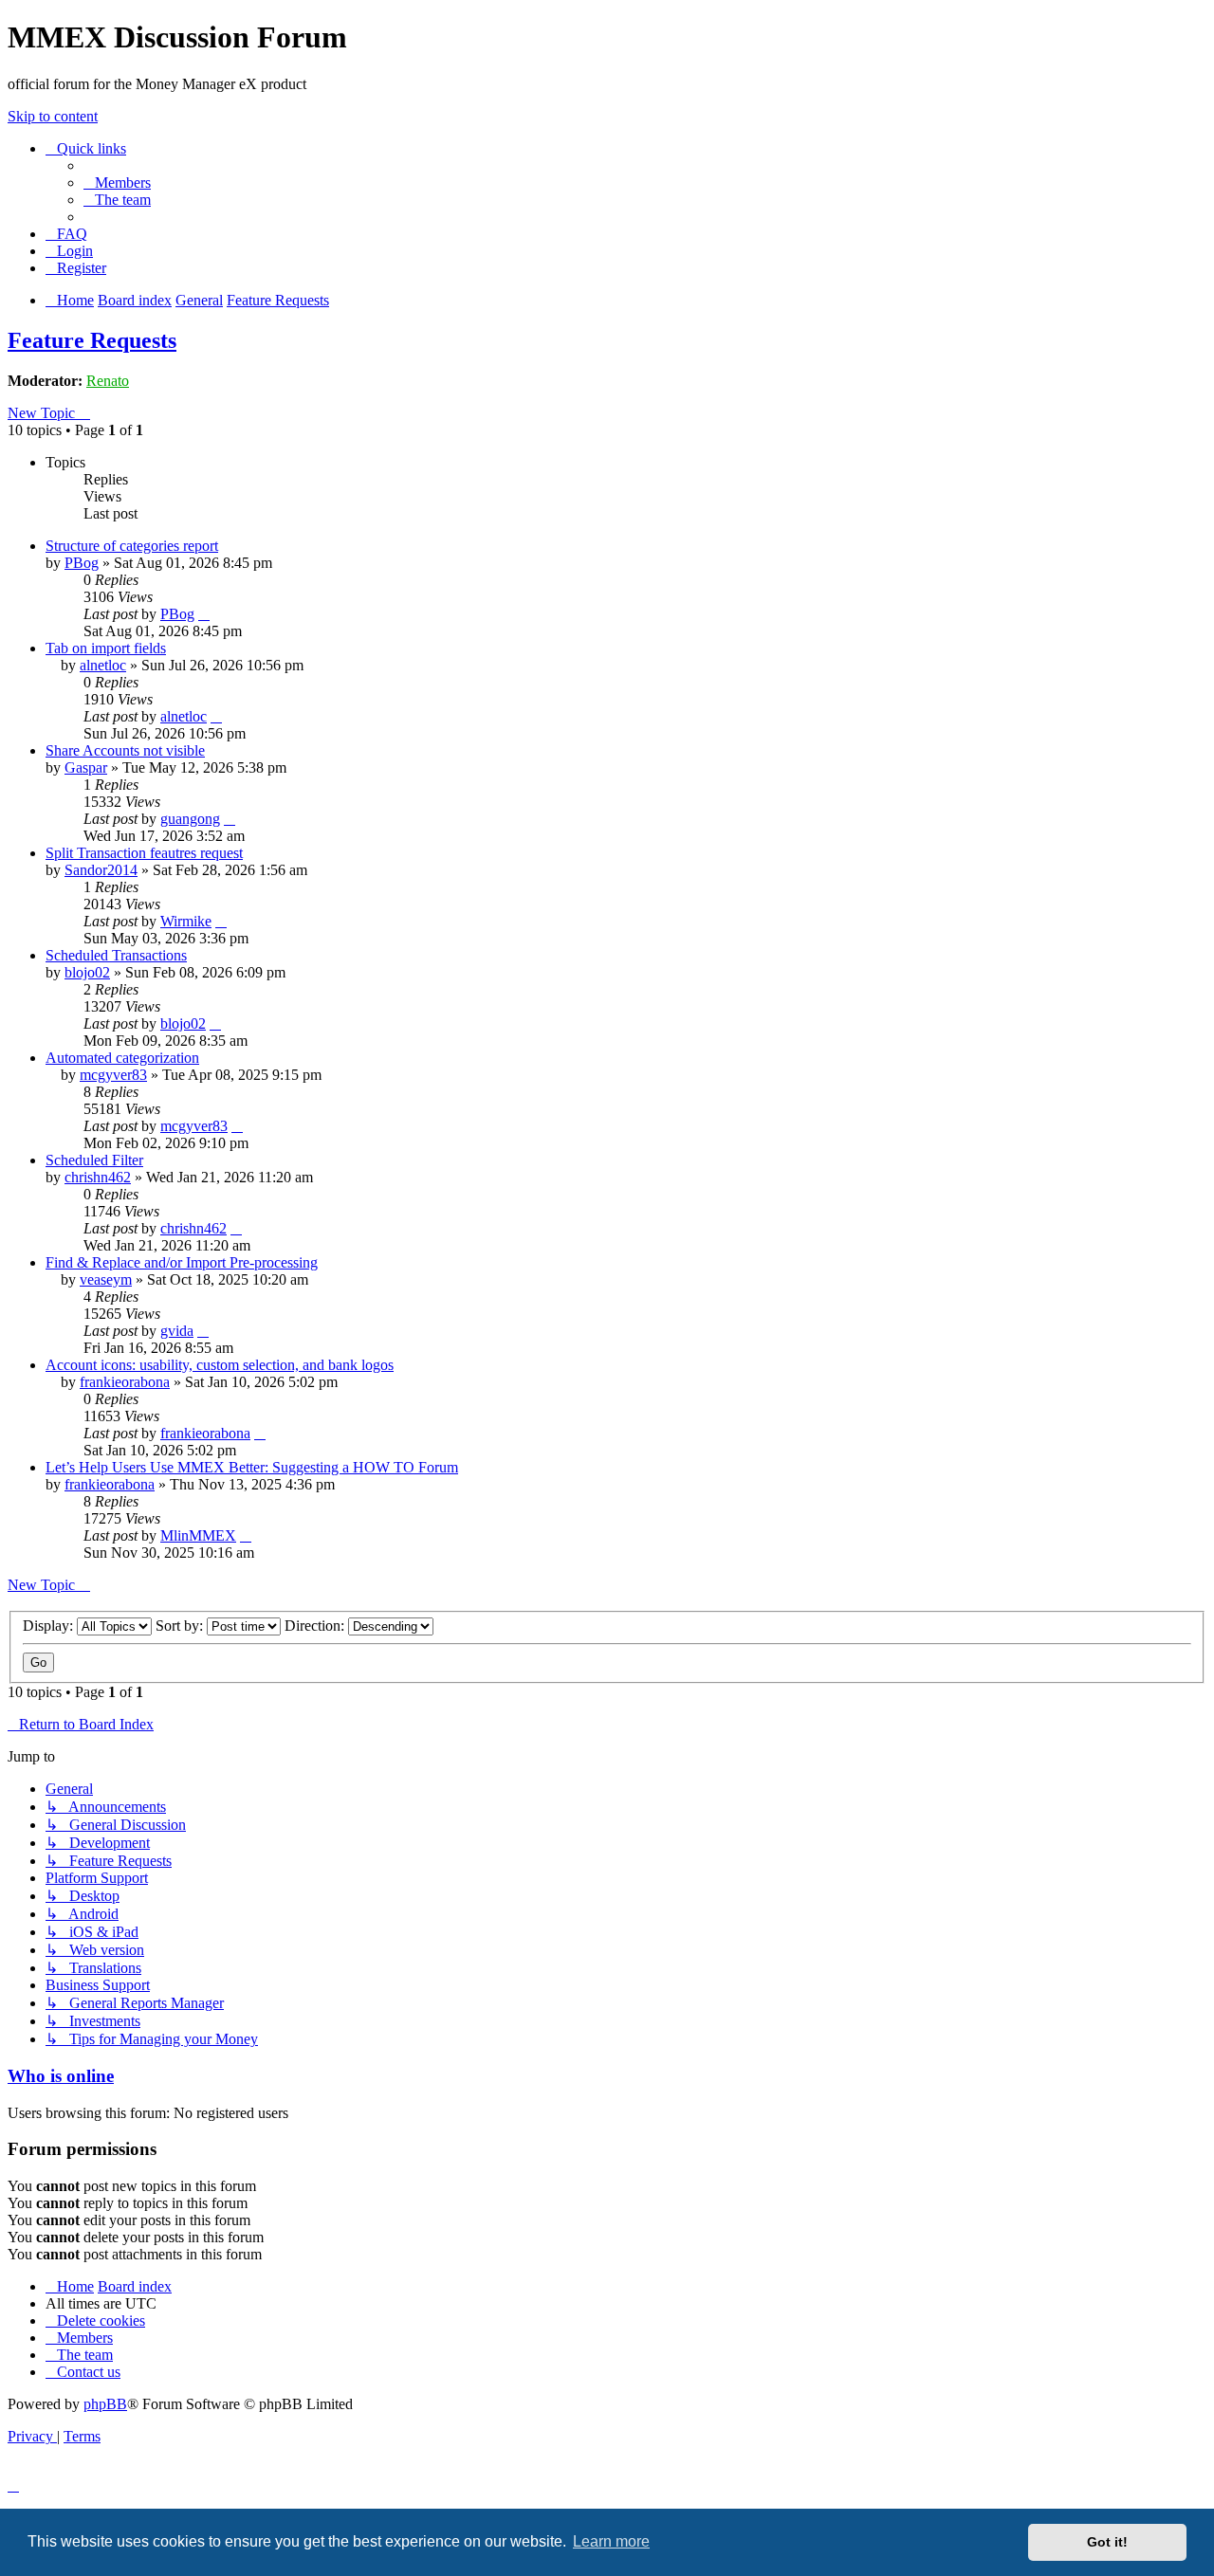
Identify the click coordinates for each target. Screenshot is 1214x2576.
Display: (50, 1626)
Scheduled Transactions (116, 955)
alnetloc (103, 665)
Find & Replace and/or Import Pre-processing (182, 1262)
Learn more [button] (611, 2541)
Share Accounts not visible (125, 750)
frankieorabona (125, 1382)
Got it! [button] (1107, 2542)
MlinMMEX (198, 1535)
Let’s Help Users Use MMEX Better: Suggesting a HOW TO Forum (252, 1467)
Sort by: (181, 1626)
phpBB (105, 2404)
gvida (177, 1331)
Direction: (316, 1626)
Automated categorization (122, 1058)
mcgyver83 (113, 1075)
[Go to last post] (204, 614)
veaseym (106, 1279)
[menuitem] (117, 183)
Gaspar (86, 767)
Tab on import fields (106, 648)
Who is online (61, 2076)
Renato (108, 381)
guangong (190, 819)
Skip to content (53, 116)
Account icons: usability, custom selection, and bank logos (220, 1365)
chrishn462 (98, 1177)
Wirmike (186, 921)
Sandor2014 (101, 870)
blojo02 (87, 972)
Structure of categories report (132, 546)
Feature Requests (92, 340)
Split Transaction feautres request (144, 853)
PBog (82, 563)
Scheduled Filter (94, 1160)
